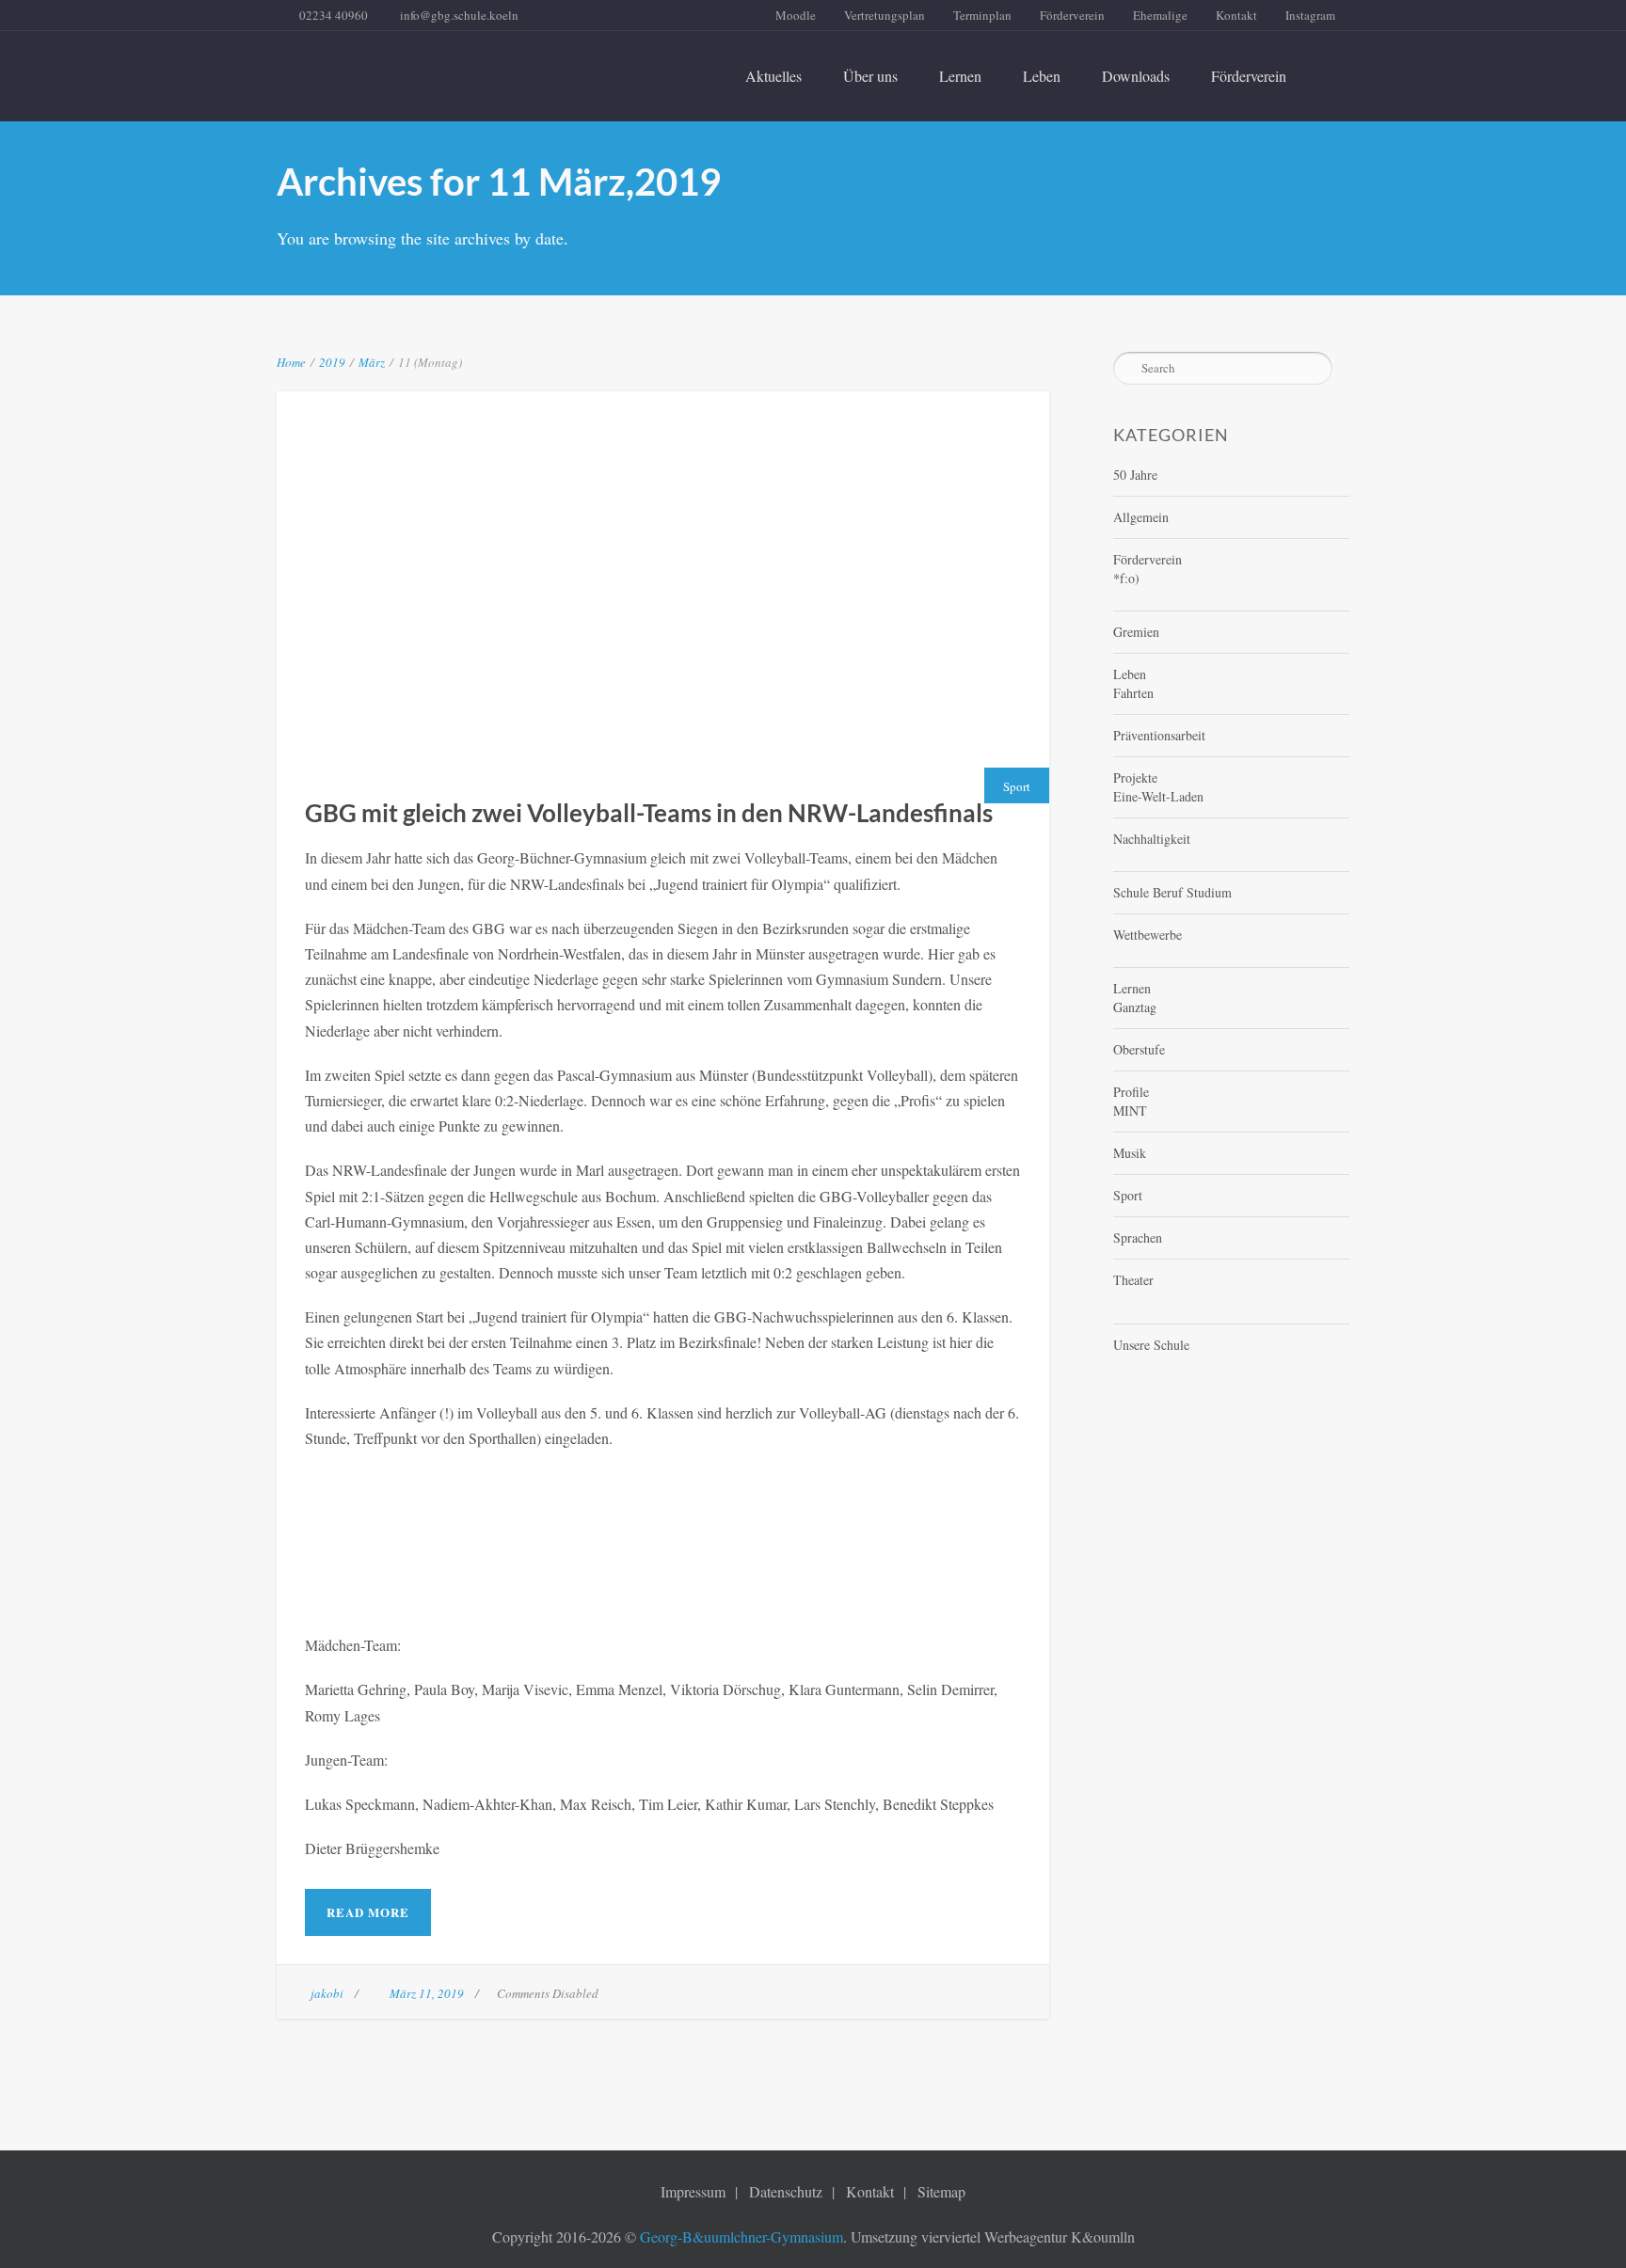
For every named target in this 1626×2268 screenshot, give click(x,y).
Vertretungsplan (885, 15)
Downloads (1136, 76)
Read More (368, 1912)
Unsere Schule (1151, 1345)
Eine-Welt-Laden (1158, 796)
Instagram (1310, 15)
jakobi (327, 1993)
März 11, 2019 (427, 1993)
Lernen (960, 76)
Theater (1133, 1280)
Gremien (1136, 632)
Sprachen (1138, 1237)
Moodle (796, 15)
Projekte (1135, 777)
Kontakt (1236, 15)
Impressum (693, 2191)
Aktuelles (773, 76)
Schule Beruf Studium (1172, 892)
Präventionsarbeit (1159, 735)
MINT (1130, 1110)
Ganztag (1135, 1007)
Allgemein (1141, 517)
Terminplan (982, 15)
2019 (332, 362)
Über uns (870, 76)
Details (711, 564)
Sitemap (941, 2191)
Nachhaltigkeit (1152, 839)
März (372, 362)
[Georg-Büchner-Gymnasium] (444, 65)
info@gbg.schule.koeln (459, 15)
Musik (1130, 1153)
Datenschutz (786, 2191)
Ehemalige (1160, 15)
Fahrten (1133, 693)
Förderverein (1072, 15)
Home (291, 362)
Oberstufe (1139, 1049)
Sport (1017, 786)
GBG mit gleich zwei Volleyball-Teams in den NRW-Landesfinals (663, 515)
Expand (613, 564)
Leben (1042, 76)
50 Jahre (1135, 475)
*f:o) (1126, 578)
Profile (1131, 1092)
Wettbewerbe (1148, 935)
